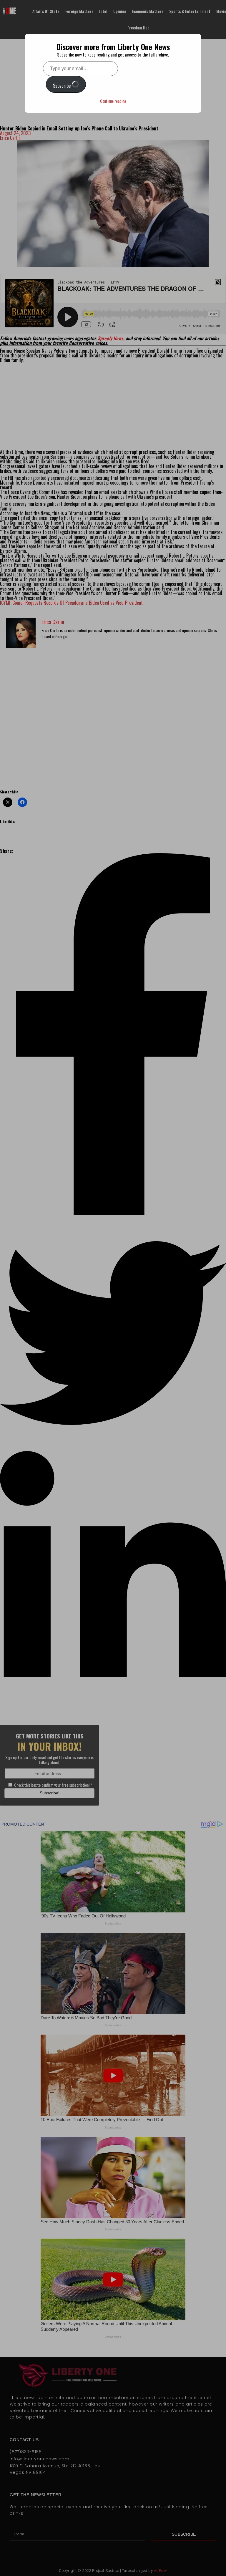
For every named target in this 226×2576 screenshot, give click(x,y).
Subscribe (62, 86)
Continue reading (113, 101)
